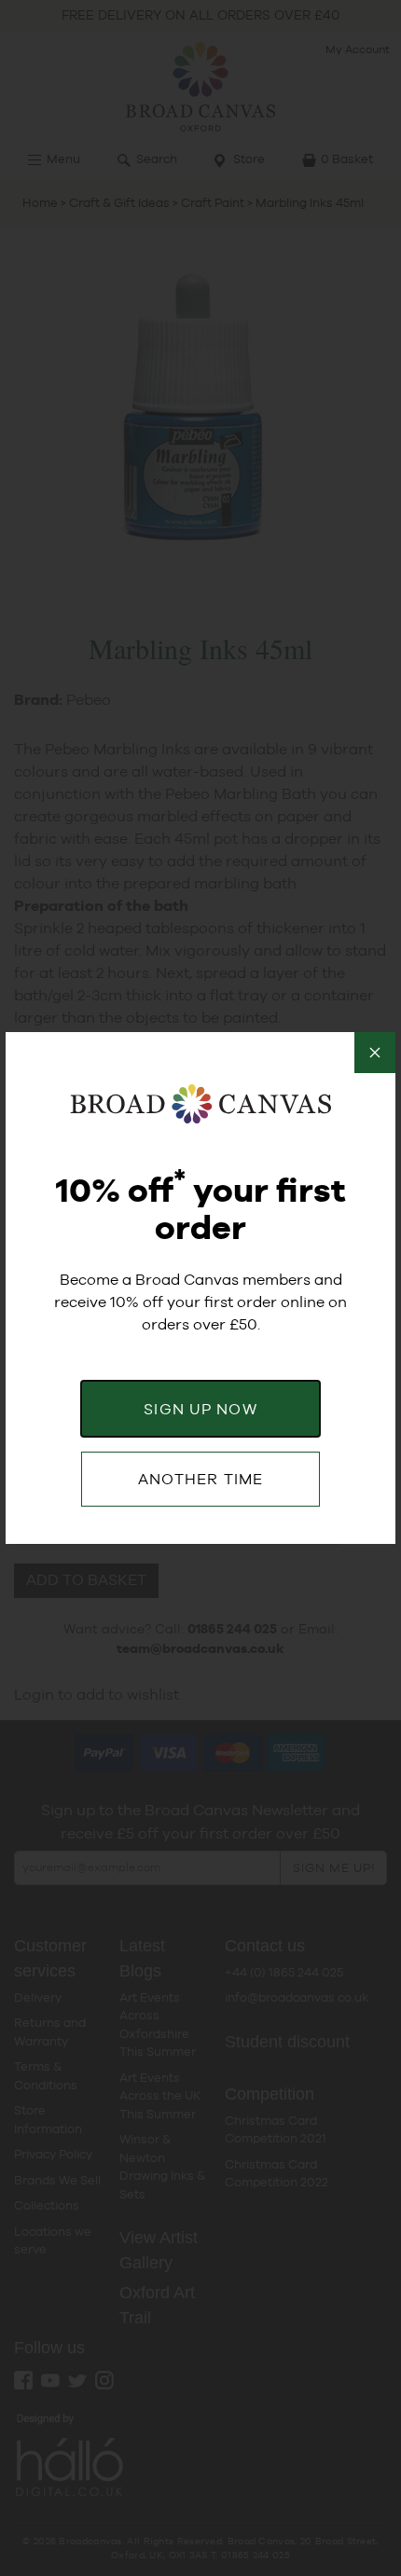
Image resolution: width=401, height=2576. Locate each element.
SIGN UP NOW (200, 1409)
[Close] (375, 1053)
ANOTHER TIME (200, 1479)
